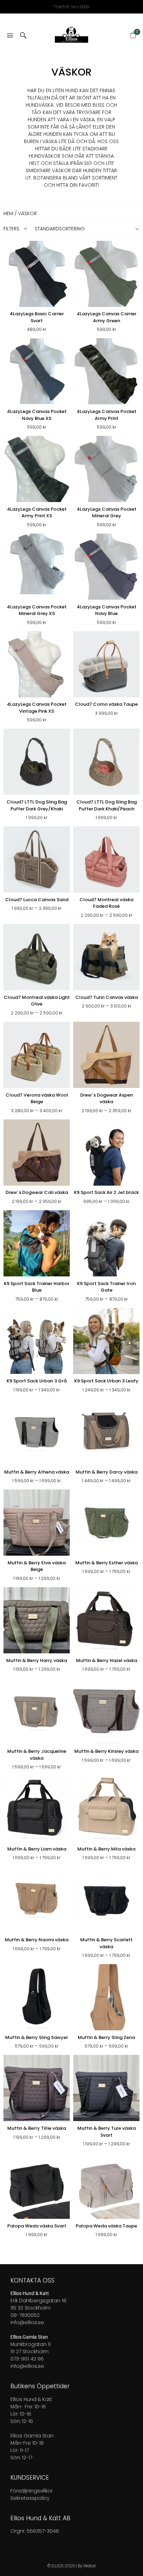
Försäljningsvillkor (32, 2491)
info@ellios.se (27, 2322)
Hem (8, 213)
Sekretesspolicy (30, 2498)
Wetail (90, 2566)
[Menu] (10, 36)
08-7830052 (25, 2315)
